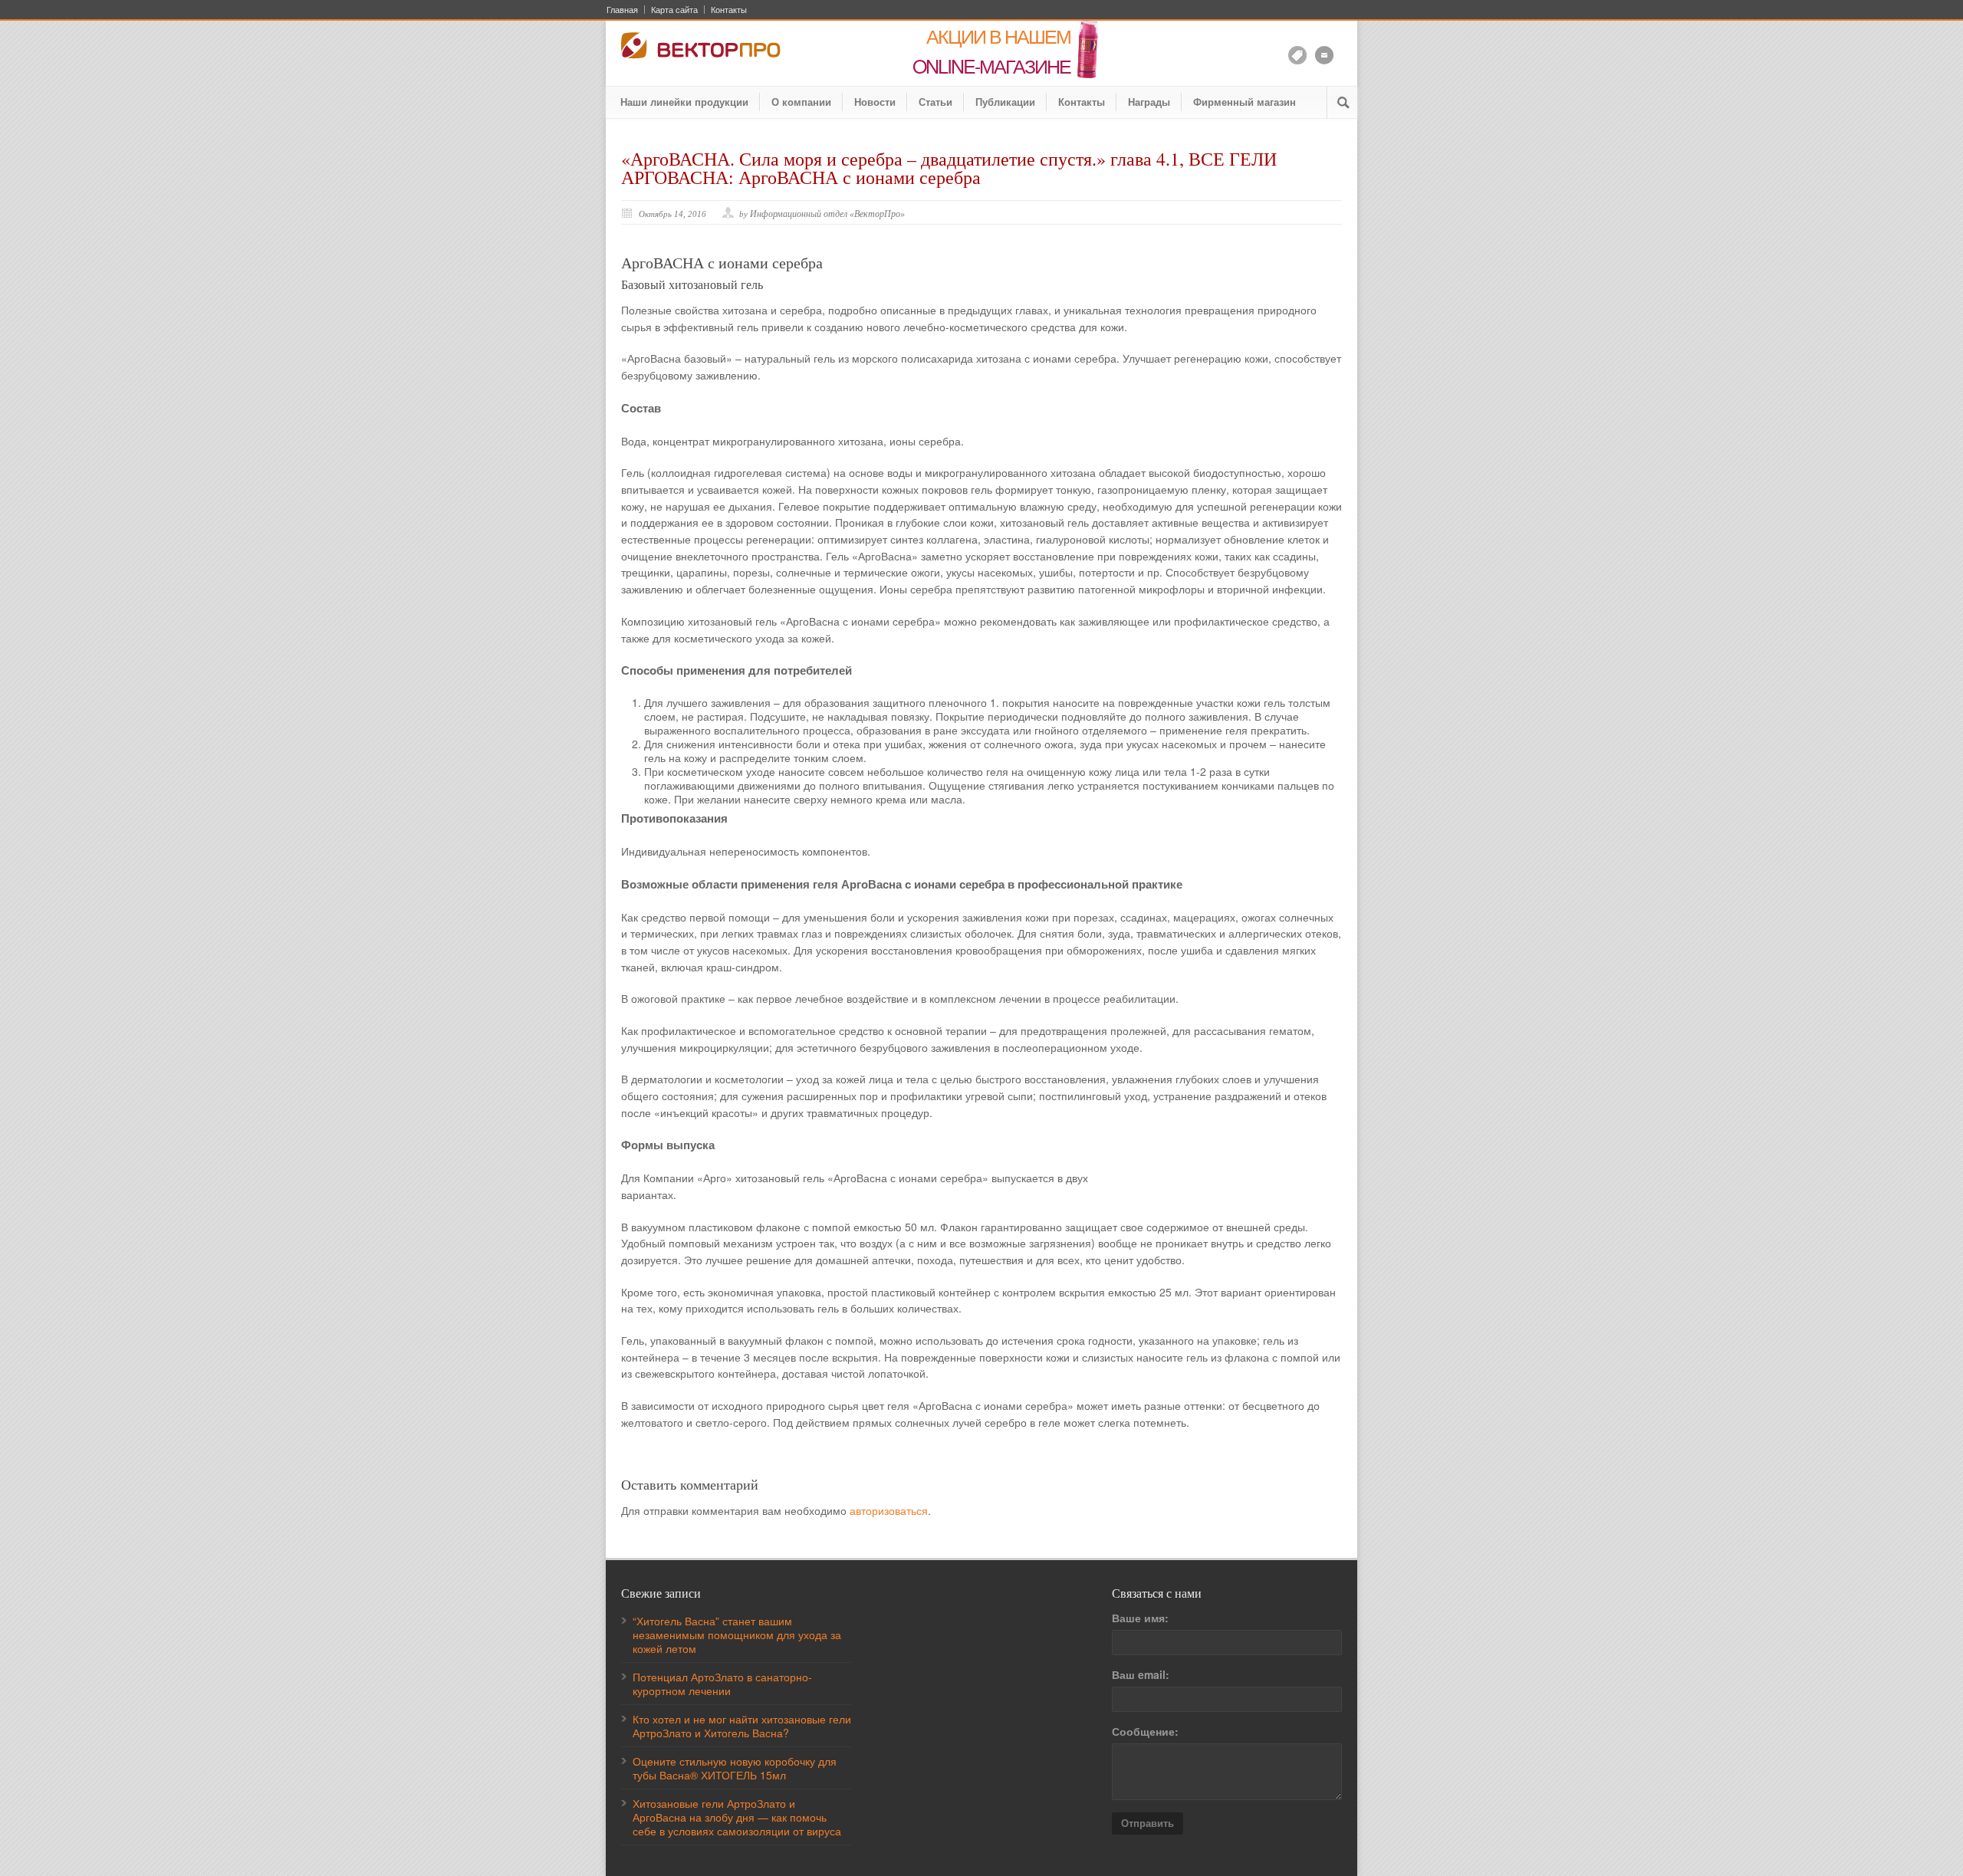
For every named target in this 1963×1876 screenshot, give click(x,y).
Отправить (1148, 1823)
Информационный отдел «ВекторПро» (827, 214)
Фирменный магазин (1245, 102)
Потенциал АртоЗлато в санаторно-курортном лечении (722, 1684)
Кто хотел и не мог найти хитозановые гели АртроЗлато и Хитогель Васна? (742, 1726)
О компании (801, 102)
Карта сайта (674, 10)
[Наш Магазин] (1297, 55)
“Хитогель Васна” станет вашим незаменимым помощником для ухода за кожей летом (737, 1635)
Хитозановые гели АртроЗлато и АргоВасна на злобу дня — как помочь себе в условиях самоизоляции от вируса (737, 1817)
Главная (622, 10)
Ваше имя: (1140, 1618)
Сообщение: (1145, 1731)
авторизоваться (889, 1510)
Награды (1149, 102)
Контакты (729, 10)
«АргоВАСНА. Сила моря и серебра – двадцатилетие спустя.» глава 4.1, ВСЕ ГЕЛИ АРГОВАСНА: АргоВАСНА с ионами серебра (949, 168)
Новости (875, 102)
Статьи (935, 102)
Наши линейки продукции (684, 102)
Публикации (1005, 102)
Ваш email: (1141, 1674)
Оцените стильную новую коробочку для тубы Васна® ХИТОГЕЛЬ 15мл (735, 1768)
